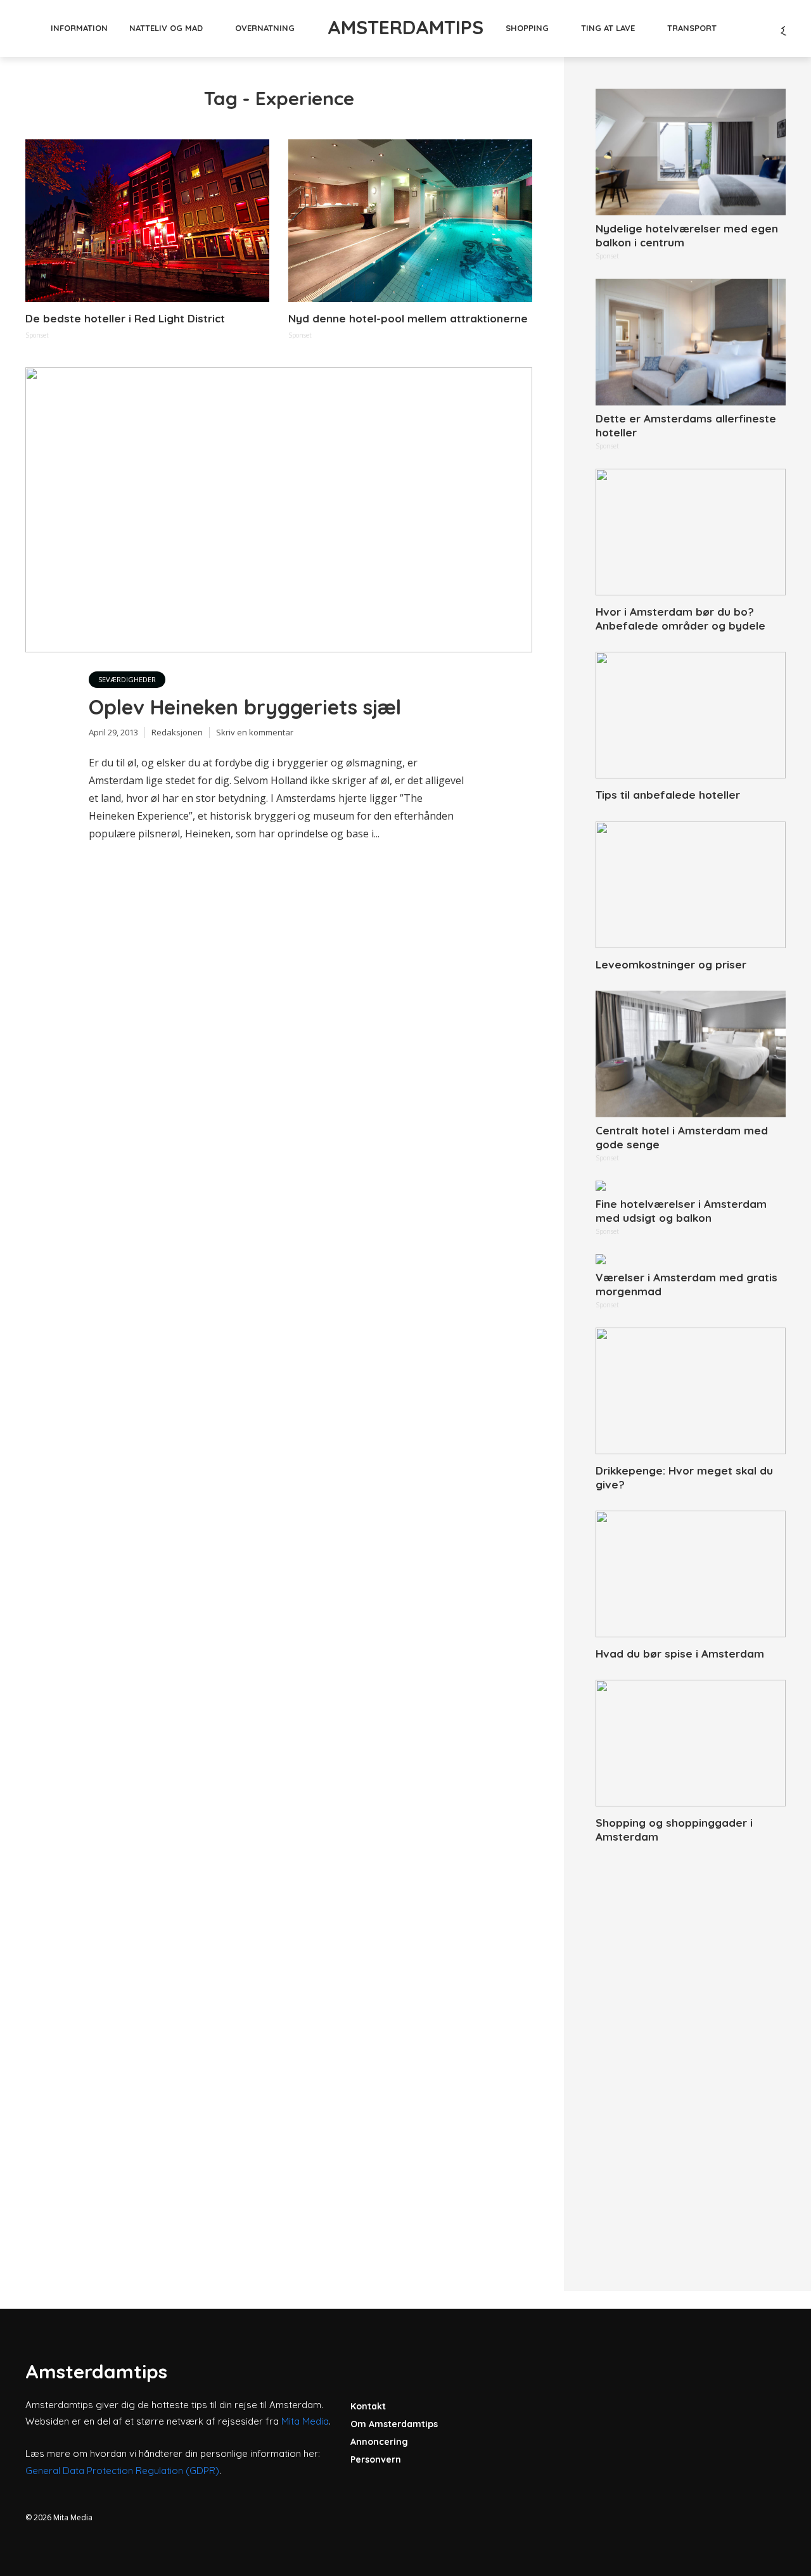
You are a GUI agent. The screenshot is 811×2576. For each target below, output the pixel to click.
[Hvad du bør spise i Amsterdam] (691, 1574)
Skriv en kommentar (255, 732)
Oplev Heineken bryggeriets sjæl (245, 707)
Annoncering (379, 2442)
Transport (692, 28)
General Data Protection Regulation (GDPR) (122, 2471)
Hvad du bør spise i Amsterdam (680, 1653)
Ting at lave (608, 28)
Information (79, 28)
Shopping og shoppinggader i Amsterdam (674, 1830)
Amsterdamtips (405, 27)
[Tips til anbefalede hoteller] (691, 715)
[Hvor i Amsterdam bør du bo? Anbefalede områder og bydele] (691, 532)
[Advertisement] (691, 2053)
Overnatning (265, 28)
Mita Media (305, 2421)
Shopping (527, 28)
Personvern (376, 2459)
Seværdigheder (127, 679)
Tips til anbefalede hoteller (668, 795)
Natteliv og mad (166, 28)
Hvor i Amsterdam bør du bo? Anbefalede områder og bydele (680, 619)
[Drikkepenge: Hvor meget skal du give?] (691, 1391)
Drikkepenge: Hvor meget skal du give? (684, 1477)
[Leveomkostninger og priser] (691, 885)
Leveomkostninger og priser (671, 964)
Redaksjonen (177, 732)
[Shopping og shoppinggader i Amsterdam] (691, 1743)
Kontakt (368, 2406)
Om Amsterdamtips (394, 2424)
